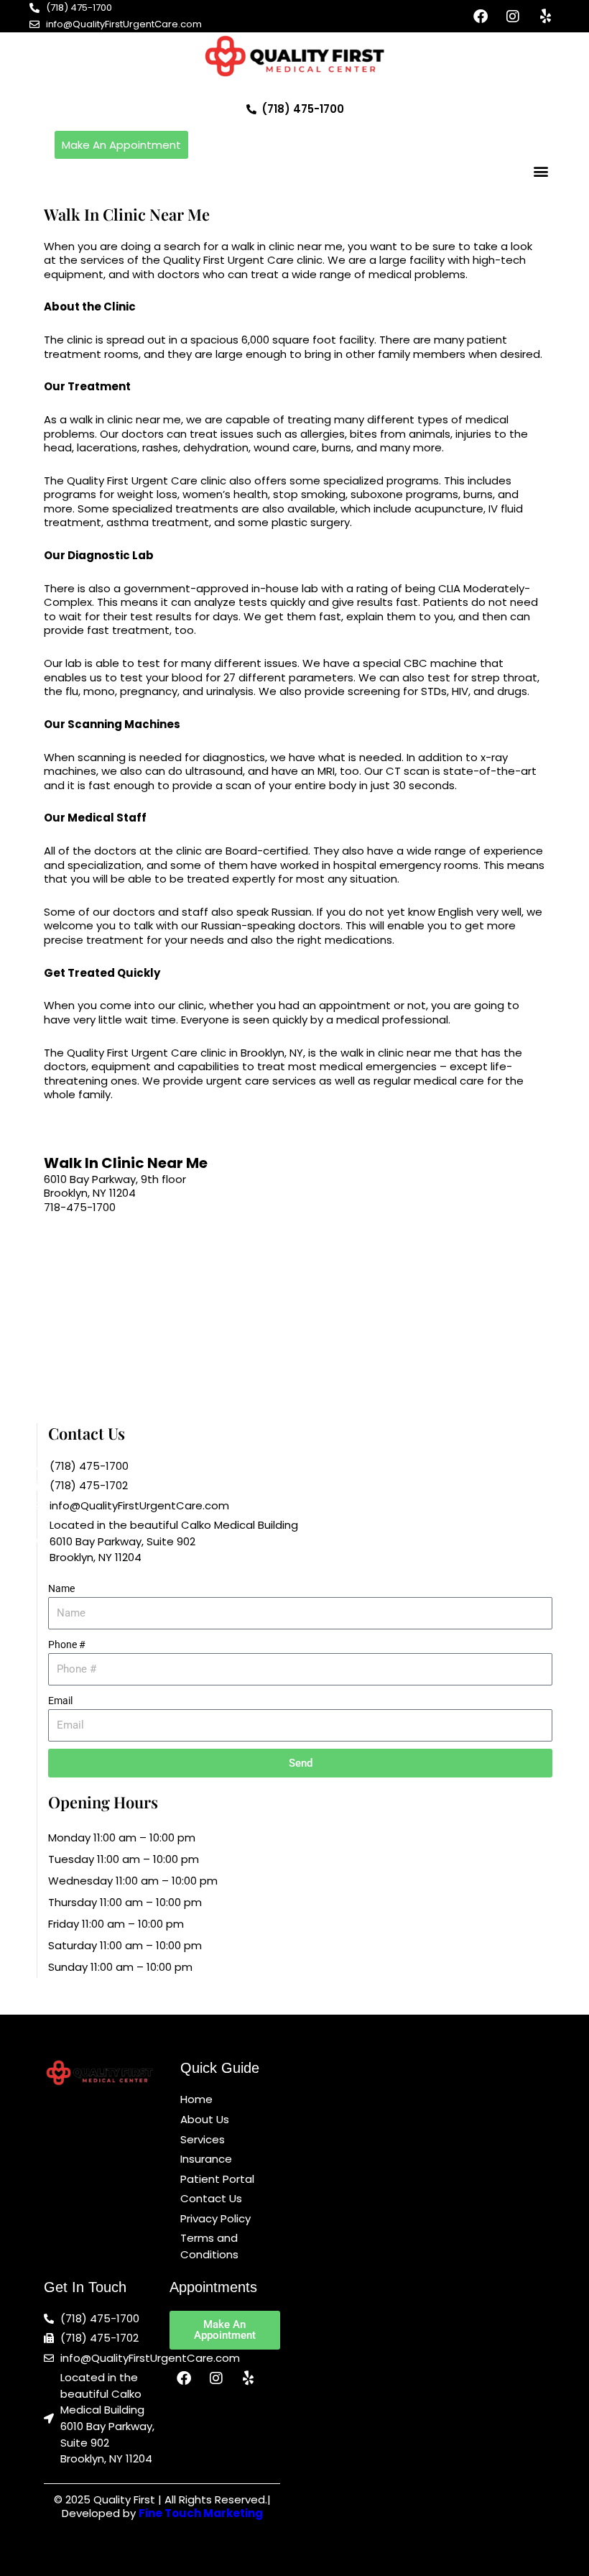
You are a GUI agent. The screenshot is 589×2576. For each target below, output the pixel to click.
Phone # (67, 1644)
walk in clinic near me (287, 246)
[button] (541, 171)
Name (61, 1588)
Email (60, 1701)
